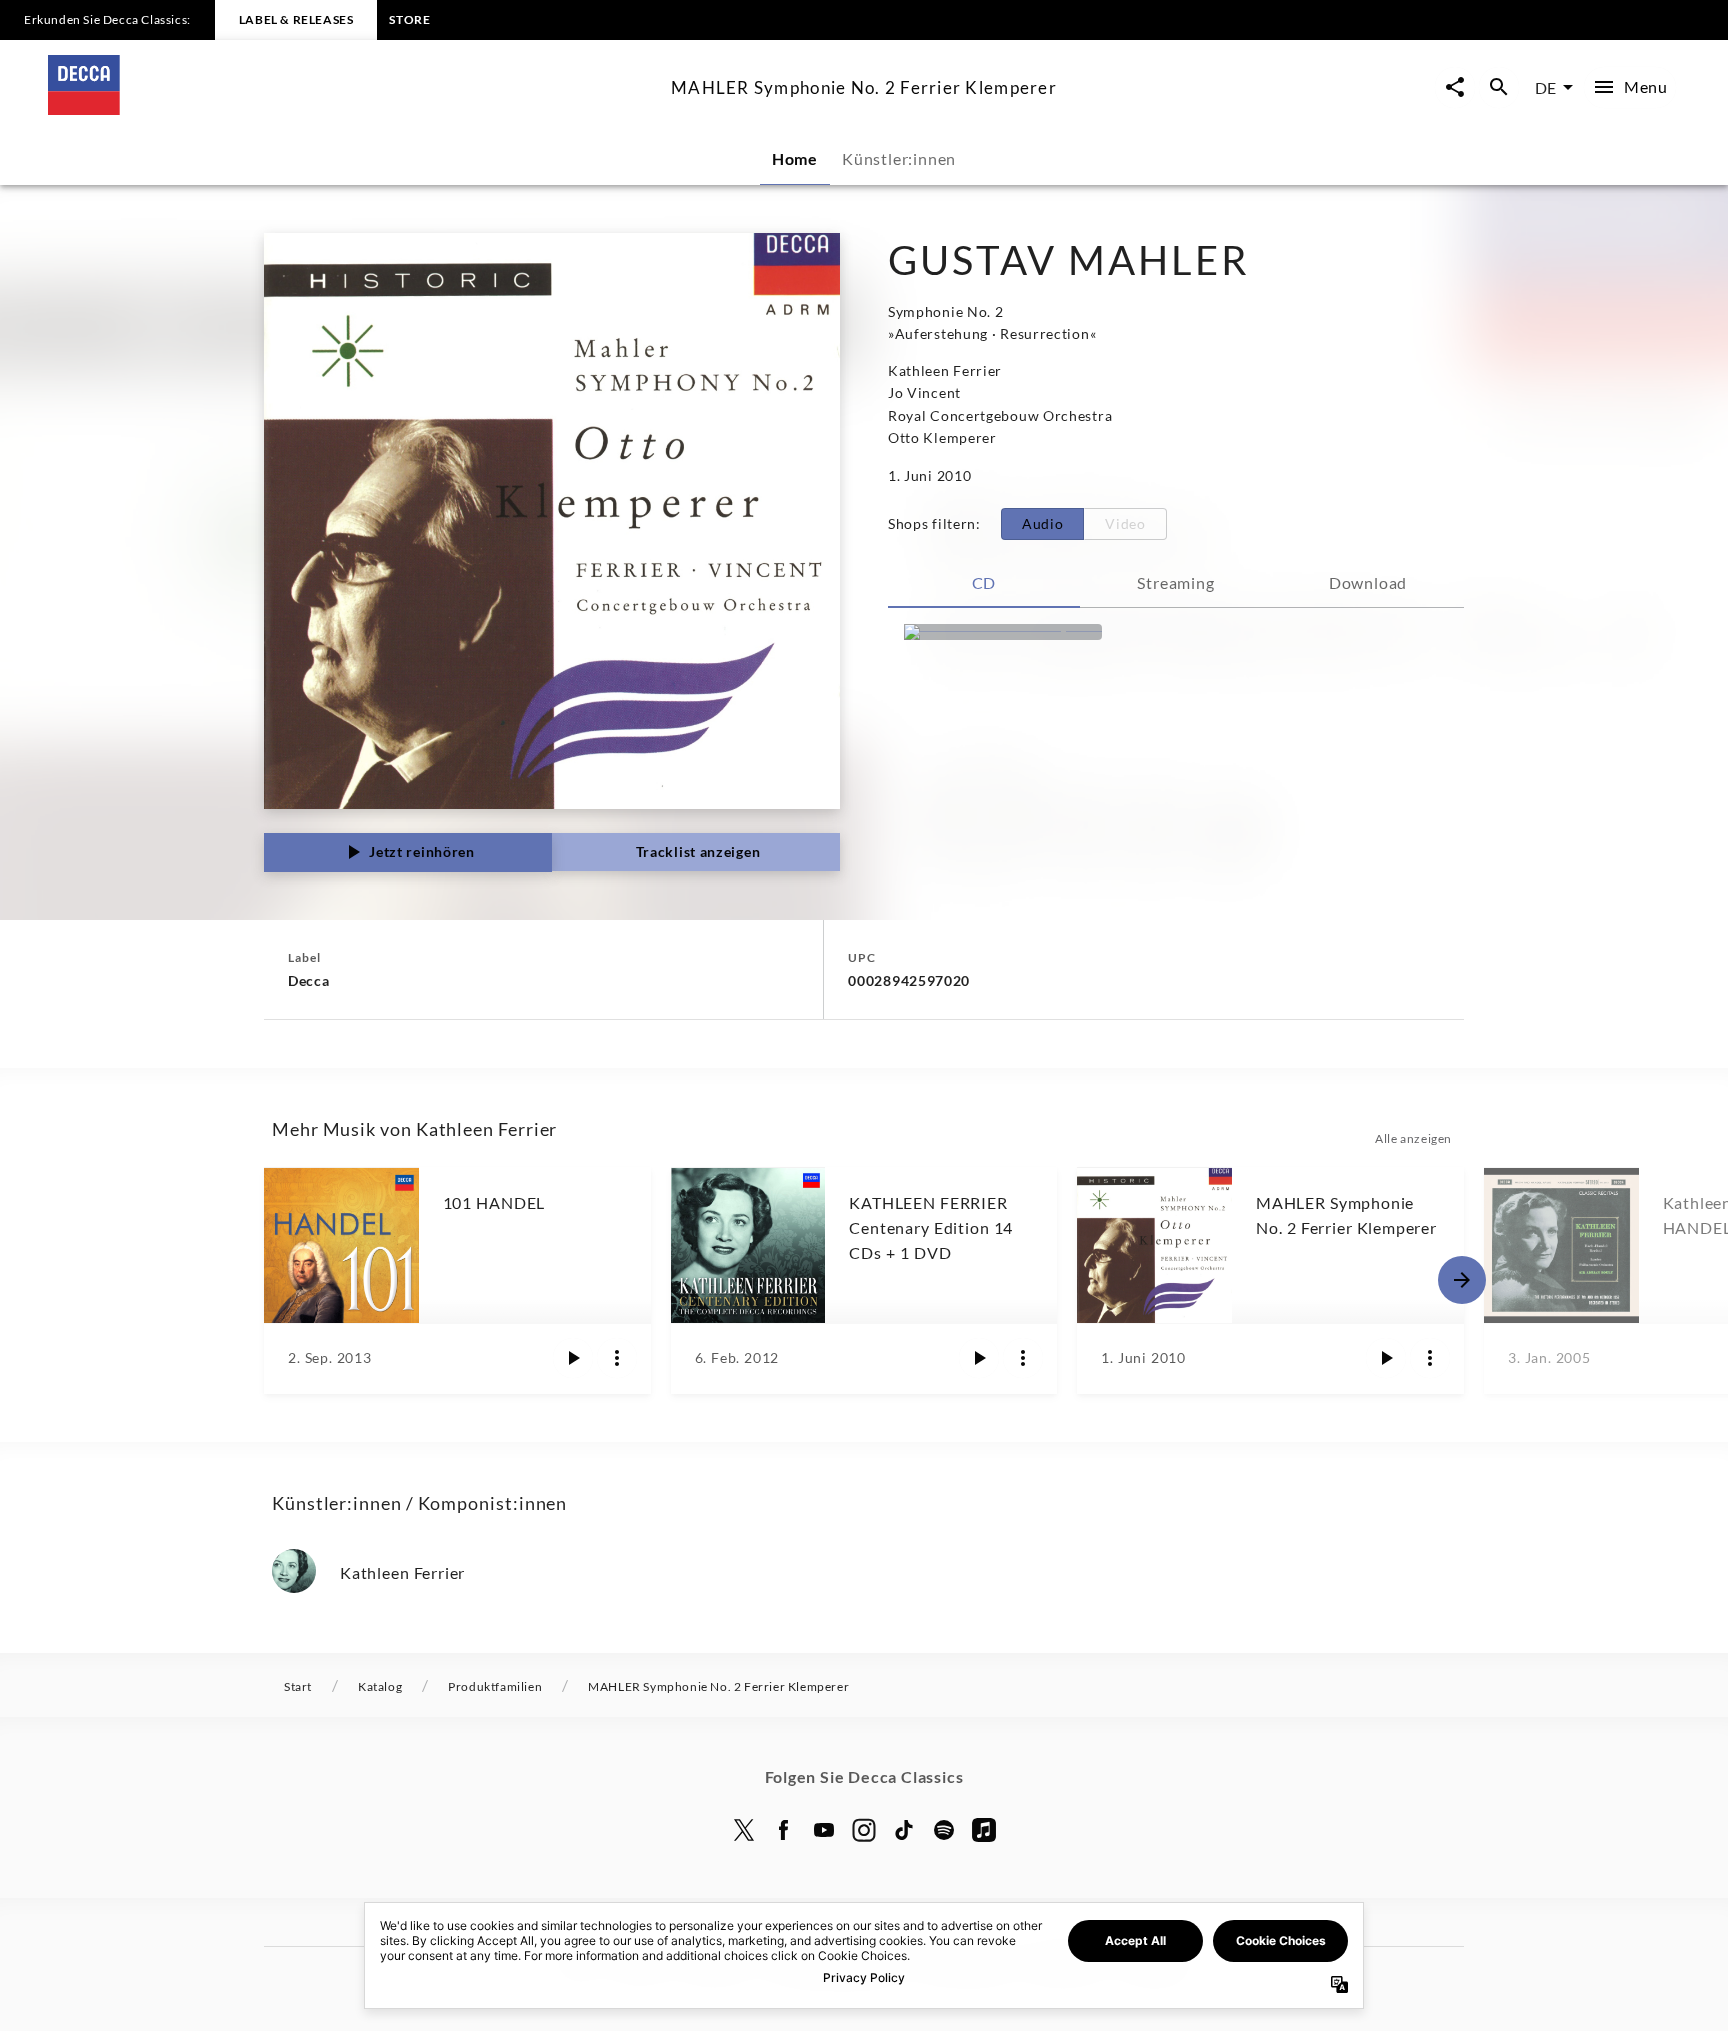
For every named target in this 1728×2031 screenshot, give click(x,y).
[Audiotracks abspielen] (573, 1358)
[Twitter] (744, 1830)
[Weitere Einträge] (1462, 1280)
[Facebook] (784, 1830)
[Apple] (984, 1830)
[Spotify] (944, 1830)
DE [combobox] (1545, 87)
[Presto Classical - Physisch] (1003, 632)
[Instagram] (864, 1830)
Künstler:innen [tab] (899, 158)
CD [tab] (984, 582)
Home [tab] (795, 158)
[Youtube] (824, 1830)
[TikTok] (904, 1830)
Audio (1043, 523)
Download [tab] (1368, 582)
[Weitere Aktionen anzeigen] (617, 1358)
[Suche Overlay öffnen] (1499, 87)
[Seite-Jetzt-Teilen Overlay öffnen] (1455, 87)
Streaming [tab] (1175, 582)
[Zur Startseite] (351, 108)
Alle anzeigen (1413, 1138)
